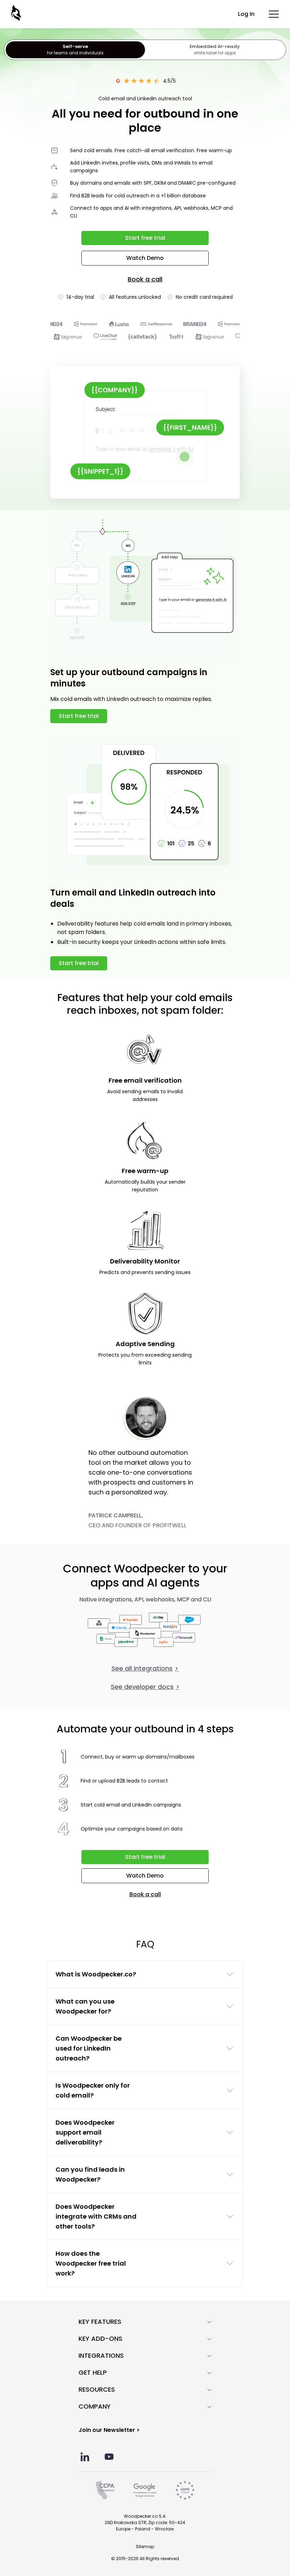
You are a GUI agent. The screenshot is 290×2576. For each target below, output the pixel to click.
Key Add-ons (100, 2339)
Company (95, 2407)
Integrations (101, 2356)
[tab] (75, 50)
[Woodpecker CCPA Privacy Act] (105, 2490)
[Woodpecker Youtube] (109, 2457)
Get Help (93, 2373)
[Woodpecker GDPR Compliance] (185, 2490)
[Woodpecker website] (17, 13)
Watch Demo (145, 258)
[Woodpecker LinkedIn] (85, 2457)
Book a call (145, 279)
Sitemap (145, 2547)
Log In (246, 14)
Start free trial (145, 238)
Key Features (100, 2322)
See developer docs (145, 1687)
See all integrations (145, 1668)
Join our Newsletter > (109, 2430)
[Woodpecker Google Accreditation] (145, 2490)
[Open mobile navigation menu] (274, 14)
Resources (97, 2390)
